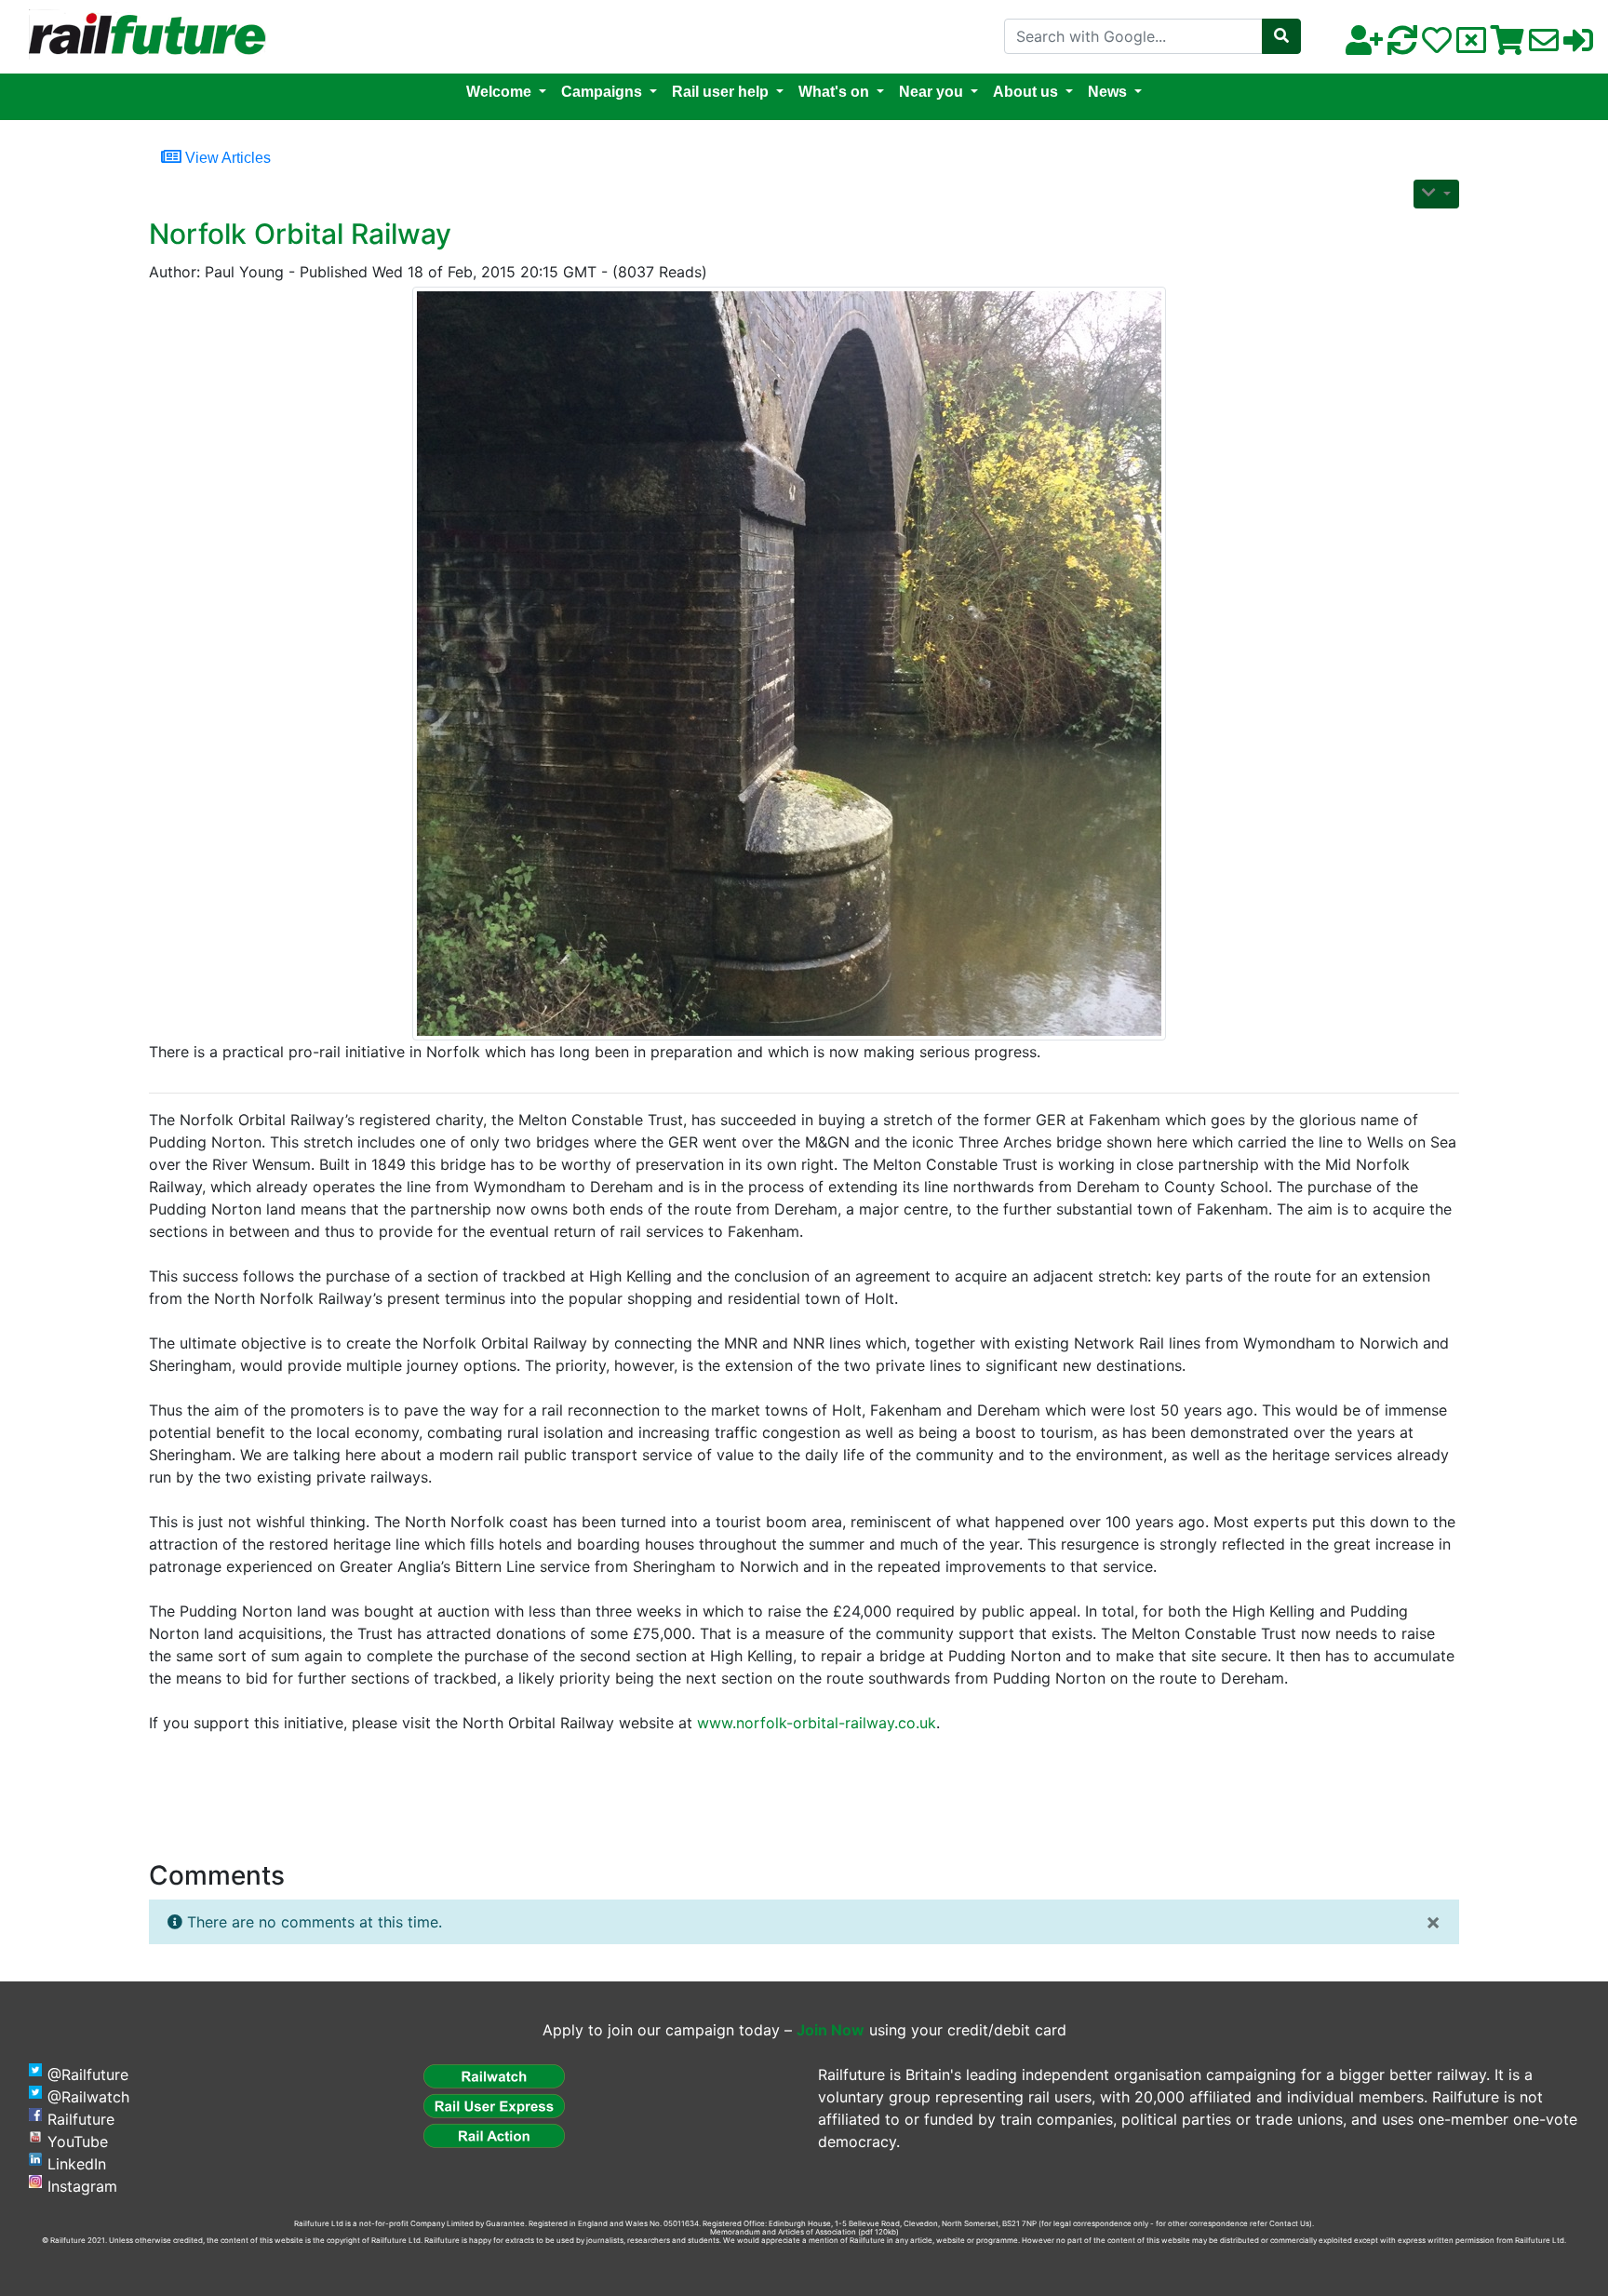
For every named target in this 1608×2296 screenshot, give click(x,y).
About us (1025, 92)
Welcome (499, 92)
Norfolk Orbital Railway (300, 234)
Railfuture (81, 2119)
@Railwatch (88, 2097)
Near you (931, 92)
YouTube (78, 2142)
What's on (834, 92)
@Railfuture (88, 2074)
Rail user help (720, 92)
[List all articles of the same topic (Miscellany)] (797, 664)
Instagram (82, 2186)
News (1107, 92)
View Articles (226, 158)
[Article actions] (1436, 194)
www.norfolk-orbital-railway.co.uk (817, 1723)
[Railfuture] (142, 35)
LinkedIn (77, 2164)
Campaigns (602, 92)
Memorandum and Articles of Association (783, 2232)
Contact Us (1289, 2223)
